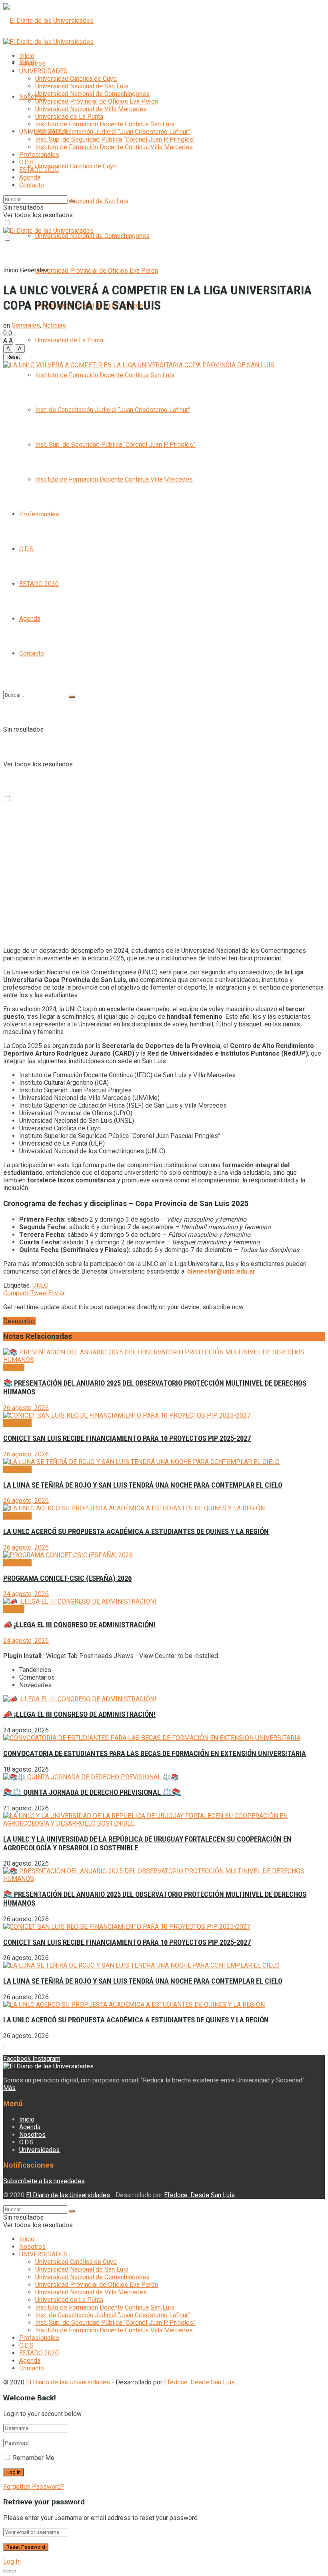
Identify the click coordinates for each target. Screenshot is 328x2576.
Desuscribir (19, 1321)
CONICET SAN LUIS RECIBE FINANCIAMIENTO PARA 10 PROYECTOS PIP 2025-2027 (127, 1438)
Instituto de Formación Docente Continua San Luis (105, 375)
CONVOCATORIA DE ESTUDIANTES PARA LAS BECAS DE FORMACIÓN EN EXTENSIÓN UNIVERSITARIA (155, 1754)
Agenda (30, 619)
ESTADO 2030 (39, 584)
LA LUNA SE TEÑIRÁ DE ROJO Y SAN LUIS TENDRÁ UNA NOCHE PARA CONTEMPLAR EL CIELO (143, 1485)
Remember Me (34, 2458)
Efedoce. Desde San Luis (199, 2195)
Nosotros (32, 97)
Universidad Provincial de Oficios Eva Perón (97, 271)
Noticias (54, 325)
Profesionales (39, 514)
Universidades (39, 2150)
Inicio (27, 56)
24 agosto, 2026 (26, 1594)
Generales (34, 270)
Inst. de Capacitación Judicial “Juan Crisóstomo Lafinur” (113, 410)
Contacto (32, 653)
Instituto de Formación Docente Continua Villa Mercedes (114, 479)
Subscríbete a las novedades (44, 2181)
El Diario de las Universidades (68, 2195)
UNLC (40, 1285)
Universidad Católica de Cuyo (76, 166)
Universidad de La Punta (69, 340)
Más (9, 2088)
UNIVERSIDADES (43, 71)
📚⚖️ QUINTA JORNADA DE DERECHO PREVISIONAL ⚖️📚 (92, 1792)
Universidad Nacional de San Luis (82, 201)
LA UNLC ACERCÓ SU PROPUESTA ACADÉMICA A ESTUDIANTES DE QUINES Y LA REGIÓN (136, 1532)
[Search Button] (72, 697)
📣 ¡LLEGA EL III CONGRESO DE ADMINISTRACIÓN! (79, 1625)
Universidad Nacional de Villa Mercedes (91, 109)
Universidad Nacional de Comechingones (92, 236)
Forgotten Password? (34, 2487)
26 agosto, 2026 (26, 1408)
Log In (12, 2561)
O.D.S (26, 549)
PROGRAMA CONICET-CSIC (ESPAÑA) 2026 (67, 1578)
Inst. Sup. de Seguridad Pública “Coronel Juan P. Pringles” (115, 445)
